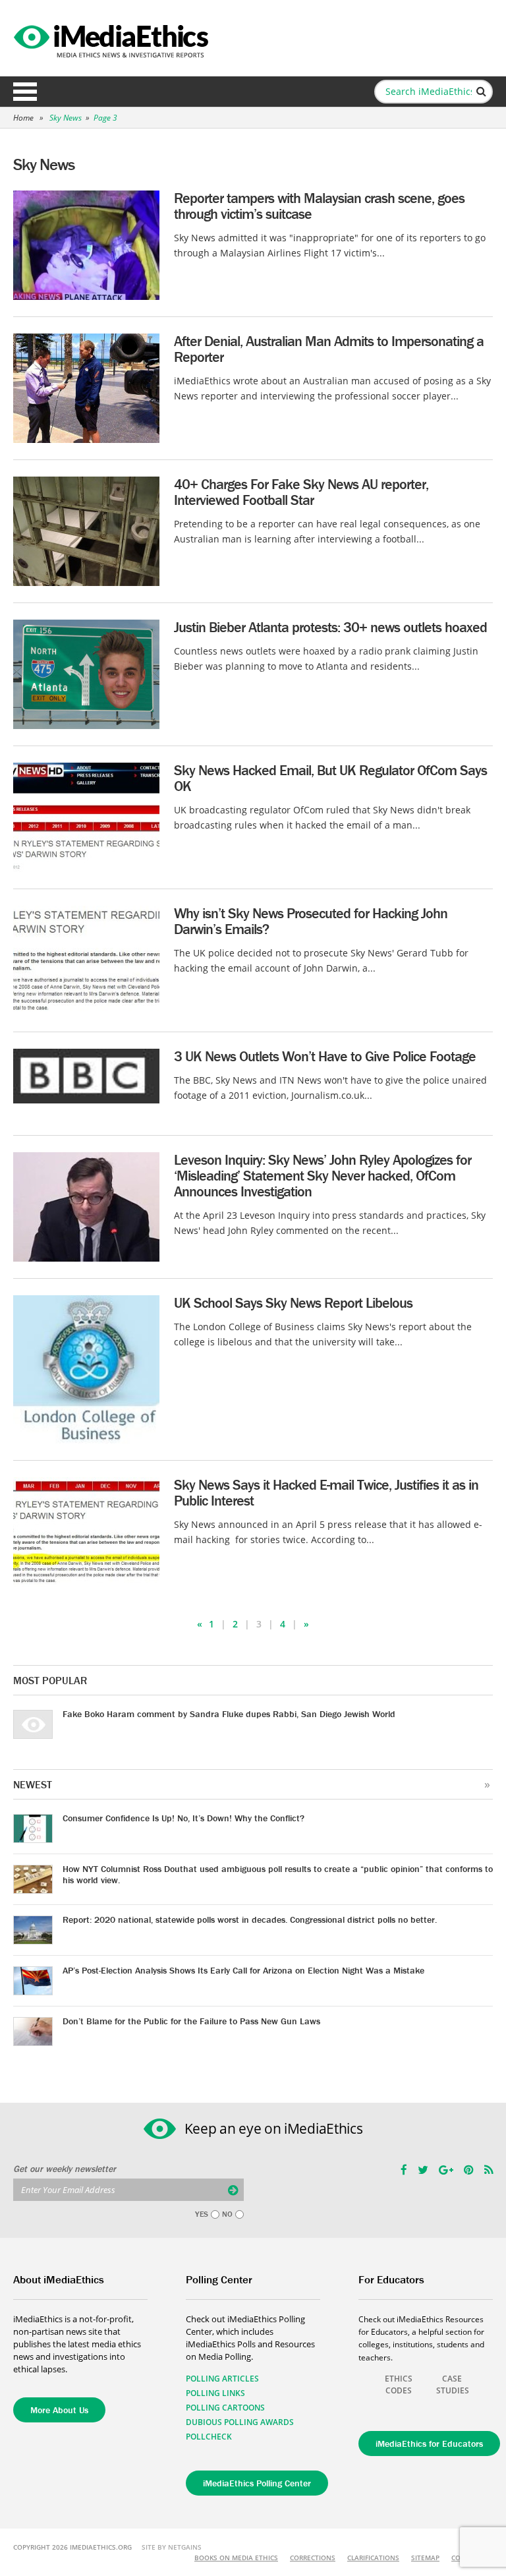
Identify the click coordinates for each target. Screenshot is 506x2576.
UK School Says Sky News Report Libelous (293, 1303)
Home (23, 118)
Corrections (313, 2558)
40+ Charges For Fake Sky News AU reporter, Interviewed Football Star (301, 492)
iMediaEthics (113, 38)
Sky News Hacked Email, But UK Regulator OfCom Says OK (330, 778)
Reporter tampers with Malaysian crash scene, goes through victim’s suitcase (319, 206)
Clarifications (373, 2558)
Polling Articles (222, 2379)
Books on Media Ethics (236, 2558)
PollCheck (209, 2437)
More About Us (59, 2410)
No (227, 2214)
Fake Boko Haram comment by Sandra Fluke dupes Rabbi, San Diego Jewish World (229, 1714)
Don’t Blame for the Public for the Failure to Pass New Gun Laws (191, 2021)
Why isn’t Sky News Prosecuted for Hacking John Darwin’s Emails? (311, 921)
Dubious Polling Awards (240, 2422)
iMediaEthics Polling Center (257, 2483)
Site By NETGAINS (172, 2547)
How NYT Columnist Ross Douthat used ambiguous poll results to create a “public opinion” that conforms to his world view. (278, 1874)
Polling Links (215, 2393)
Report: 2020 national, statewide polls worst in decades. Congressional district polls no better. (250, 1919)
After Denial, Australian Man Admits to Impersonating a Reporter (329, 349)
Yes (202, 2214)
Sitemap (425, 2558)
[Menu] (25, 92)
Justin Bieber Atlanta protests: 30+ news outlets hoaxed (330, 627)
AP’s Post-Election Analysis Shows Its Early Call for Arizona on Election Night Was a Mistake (243, 1970)
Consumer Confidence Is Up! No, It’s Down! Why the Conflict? (183, 1818)
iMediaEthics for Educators (429, 2444)
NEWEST (33, 1784)
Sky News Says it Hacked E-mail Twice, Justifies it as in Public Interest (326, 1493)
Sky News (66, 118)
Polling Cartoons (225, 2408)
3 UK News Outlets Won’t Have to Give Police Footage (325, 1056)
